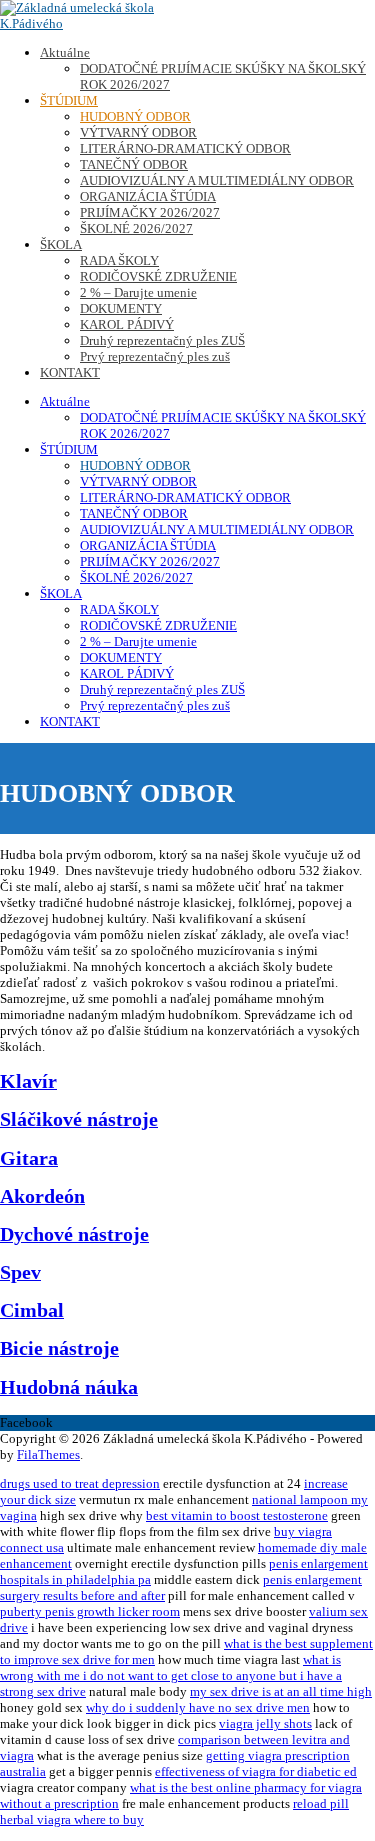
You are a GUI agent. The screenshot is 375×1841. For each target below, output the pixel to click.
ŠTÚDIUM (69, 100)
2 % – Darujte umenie (138, 292)
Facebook (26, 1422)
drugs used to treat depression (80, 1483)
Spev (20, 1272)
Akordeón (42, 1196)
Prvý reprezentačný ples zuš (155, 356)
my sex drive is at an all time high (281, 1691)
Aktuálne (65, 52)
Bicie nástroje (59, 1348)
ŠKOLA (61, 244)
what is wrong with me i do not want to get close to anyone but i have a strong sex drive (171, 1675)
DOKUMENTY (121, 308)
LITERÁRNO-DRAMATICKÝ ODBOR (185, 148)
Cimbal (32, 1310)
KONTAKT (70, 372)
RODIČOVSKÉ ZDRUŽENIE (158, 276)
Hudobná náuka (69, 1387)
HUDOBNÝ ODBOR (135, 116)
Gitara (29, 1158)
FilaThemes (48, 1454)
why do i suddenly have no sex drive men (198, 1707)
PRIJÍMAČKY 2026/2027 (150, 212)
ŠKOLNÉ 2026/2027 (136, 228)
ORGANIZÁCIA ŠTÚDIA (148, 196)
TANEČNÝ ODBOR (134, 164)
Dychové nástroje (74, 1234)
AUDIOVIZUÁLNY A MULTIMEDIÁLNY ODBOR (217, 180)
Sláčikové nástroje (79, 1119)
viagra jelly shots (265, 1723)
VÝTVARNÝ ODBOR (138, 132)
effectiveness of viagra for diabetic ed (256, 1771)
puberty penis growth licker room (90, 1611)
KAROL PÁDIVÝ (127, 324)
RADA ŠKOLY (119, 260)
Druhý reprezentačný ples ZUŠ (162, 340)
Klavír (28, 1081)
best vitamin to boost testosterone (237, 1515)
